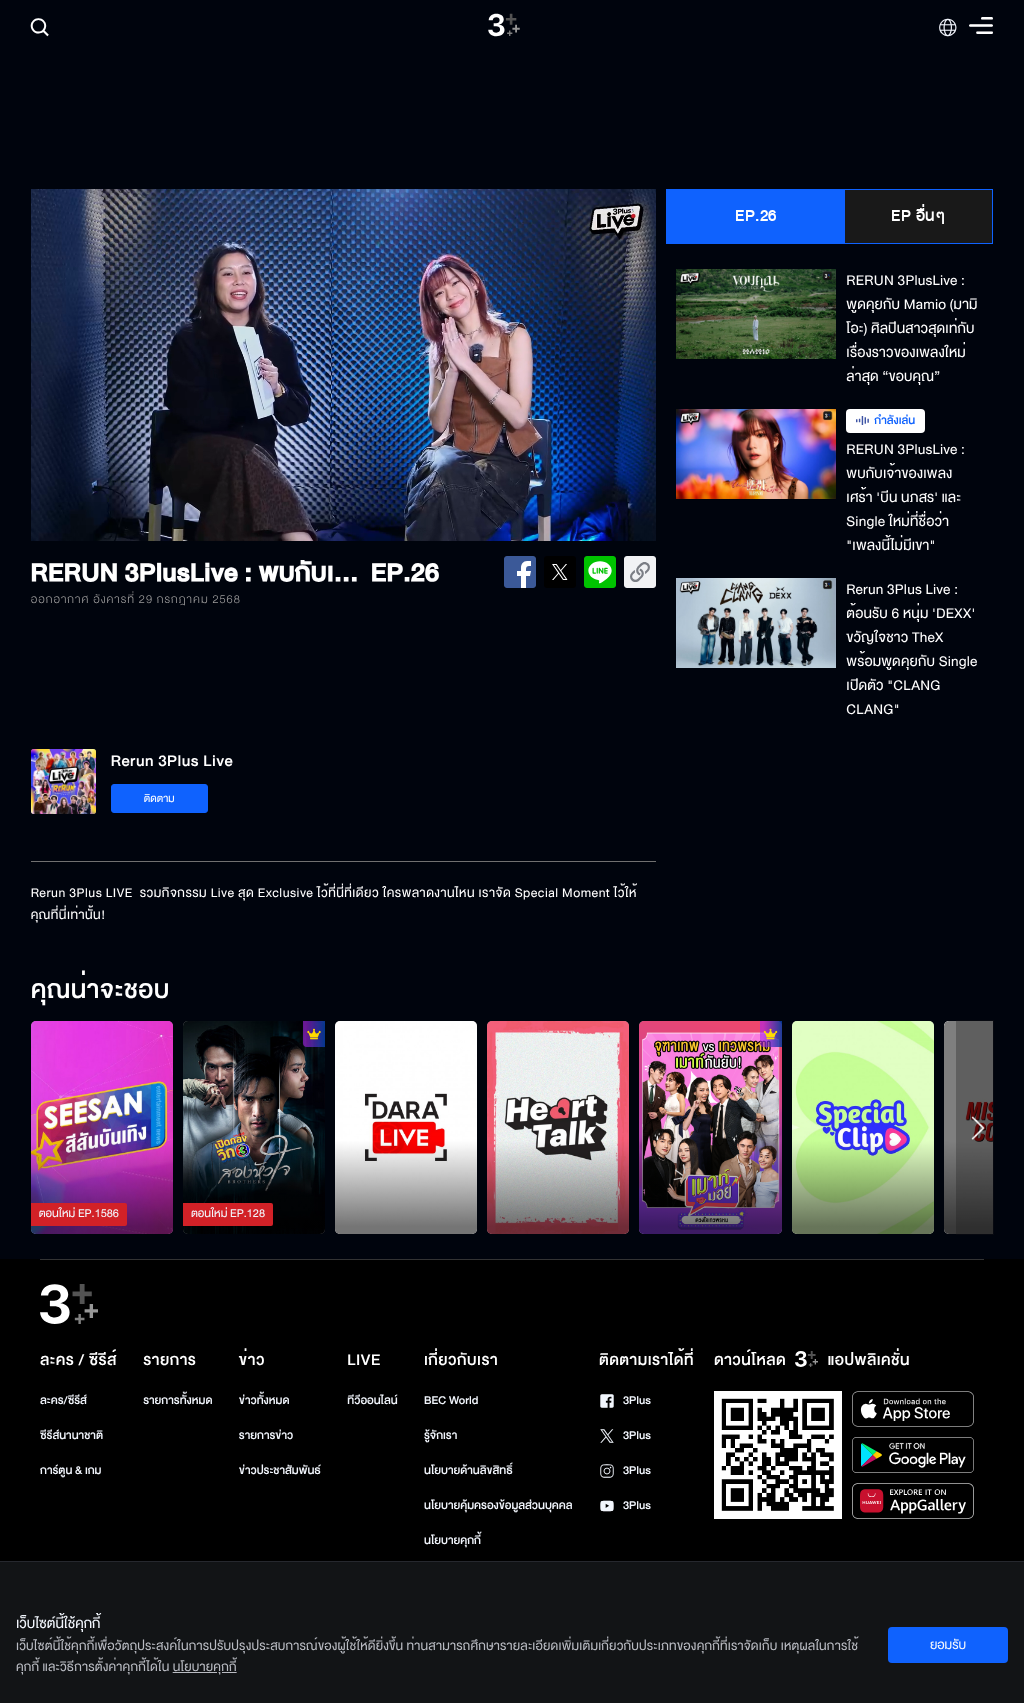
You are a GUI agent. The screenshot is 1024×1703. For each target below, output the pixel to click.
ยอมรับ (948, 1645)
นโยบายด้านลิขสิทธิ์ (468, 1470)
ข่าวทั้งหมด (264, 1400)
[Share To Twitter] (560, 572)
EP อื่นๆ (918, 216)
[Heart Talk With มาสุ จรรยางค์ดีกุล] (558, 1127)
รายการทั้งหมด (177, 1400)
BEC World (451, 1400)
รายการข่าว (266, 1435)
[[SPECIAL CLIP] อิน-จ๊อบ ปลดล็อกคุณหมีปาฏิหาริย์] (863, 1127)
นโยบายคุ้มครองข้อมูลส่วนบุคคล (498, 1505)
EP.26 (756, 216)
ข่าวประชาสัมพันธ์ (280, 1470)
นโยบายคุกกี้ (452, 1540)
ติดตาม (159, 798)
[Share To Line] (600, 572)
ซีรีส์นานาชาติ (71, 1435)
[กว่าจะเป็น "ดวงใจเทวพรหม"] (710, 1127)
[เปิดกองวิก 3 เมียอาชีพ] (254, 1127)
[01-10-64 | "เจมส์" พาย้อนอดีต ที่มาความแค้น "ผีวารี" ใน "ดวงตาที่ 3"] (102, 1127)
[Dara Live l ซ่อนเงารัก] (406, 1127)
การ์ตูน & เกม (71, 1470)
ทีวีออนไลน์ (372, 1400)
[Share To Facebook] (520, 572)
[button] (156, 365)
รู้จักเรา (440, 1435)
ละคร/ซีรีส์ (63, 1400)
